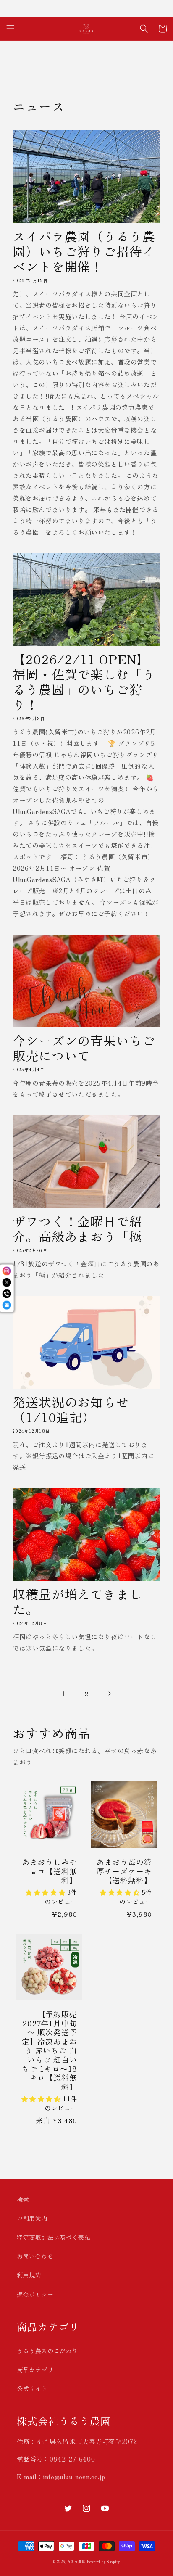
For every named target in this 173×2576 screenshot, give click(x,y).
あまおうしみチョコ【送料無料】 (50, 1871)
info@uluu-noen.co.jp (74, 2477)
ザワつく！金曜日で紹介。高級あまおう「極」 (84, 1229)
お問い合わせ (35, 2256)
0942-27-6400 (72, 2459)
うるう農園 (76, 2561)
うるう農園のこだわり (47, 2351)
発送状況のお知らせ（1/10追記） (71, 1409)
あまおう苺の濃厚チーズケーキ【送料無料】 (124, 1871)
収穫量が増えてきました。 (77, 1601)
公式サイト (32, 2388)
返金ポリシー (35, 2294)
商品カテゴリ (35, 2370)
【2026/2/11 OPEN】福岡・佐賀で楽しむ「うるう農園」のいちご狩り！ (84, 682)
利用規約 (29, 2275)
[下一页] (109, 1694)
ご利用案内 (32, 2218)
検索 (23, 2199)
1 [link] (64, 1694)
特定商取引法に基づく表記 (54, 2237)
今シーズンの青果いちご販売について (84, 1048)
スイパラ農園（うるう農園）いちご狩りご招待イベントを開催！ (84, 251)
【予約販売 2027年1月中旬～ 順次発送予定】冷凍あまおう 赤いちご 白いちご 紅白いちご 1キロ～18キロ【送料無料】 (49, 2050)
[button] (10, 29)
